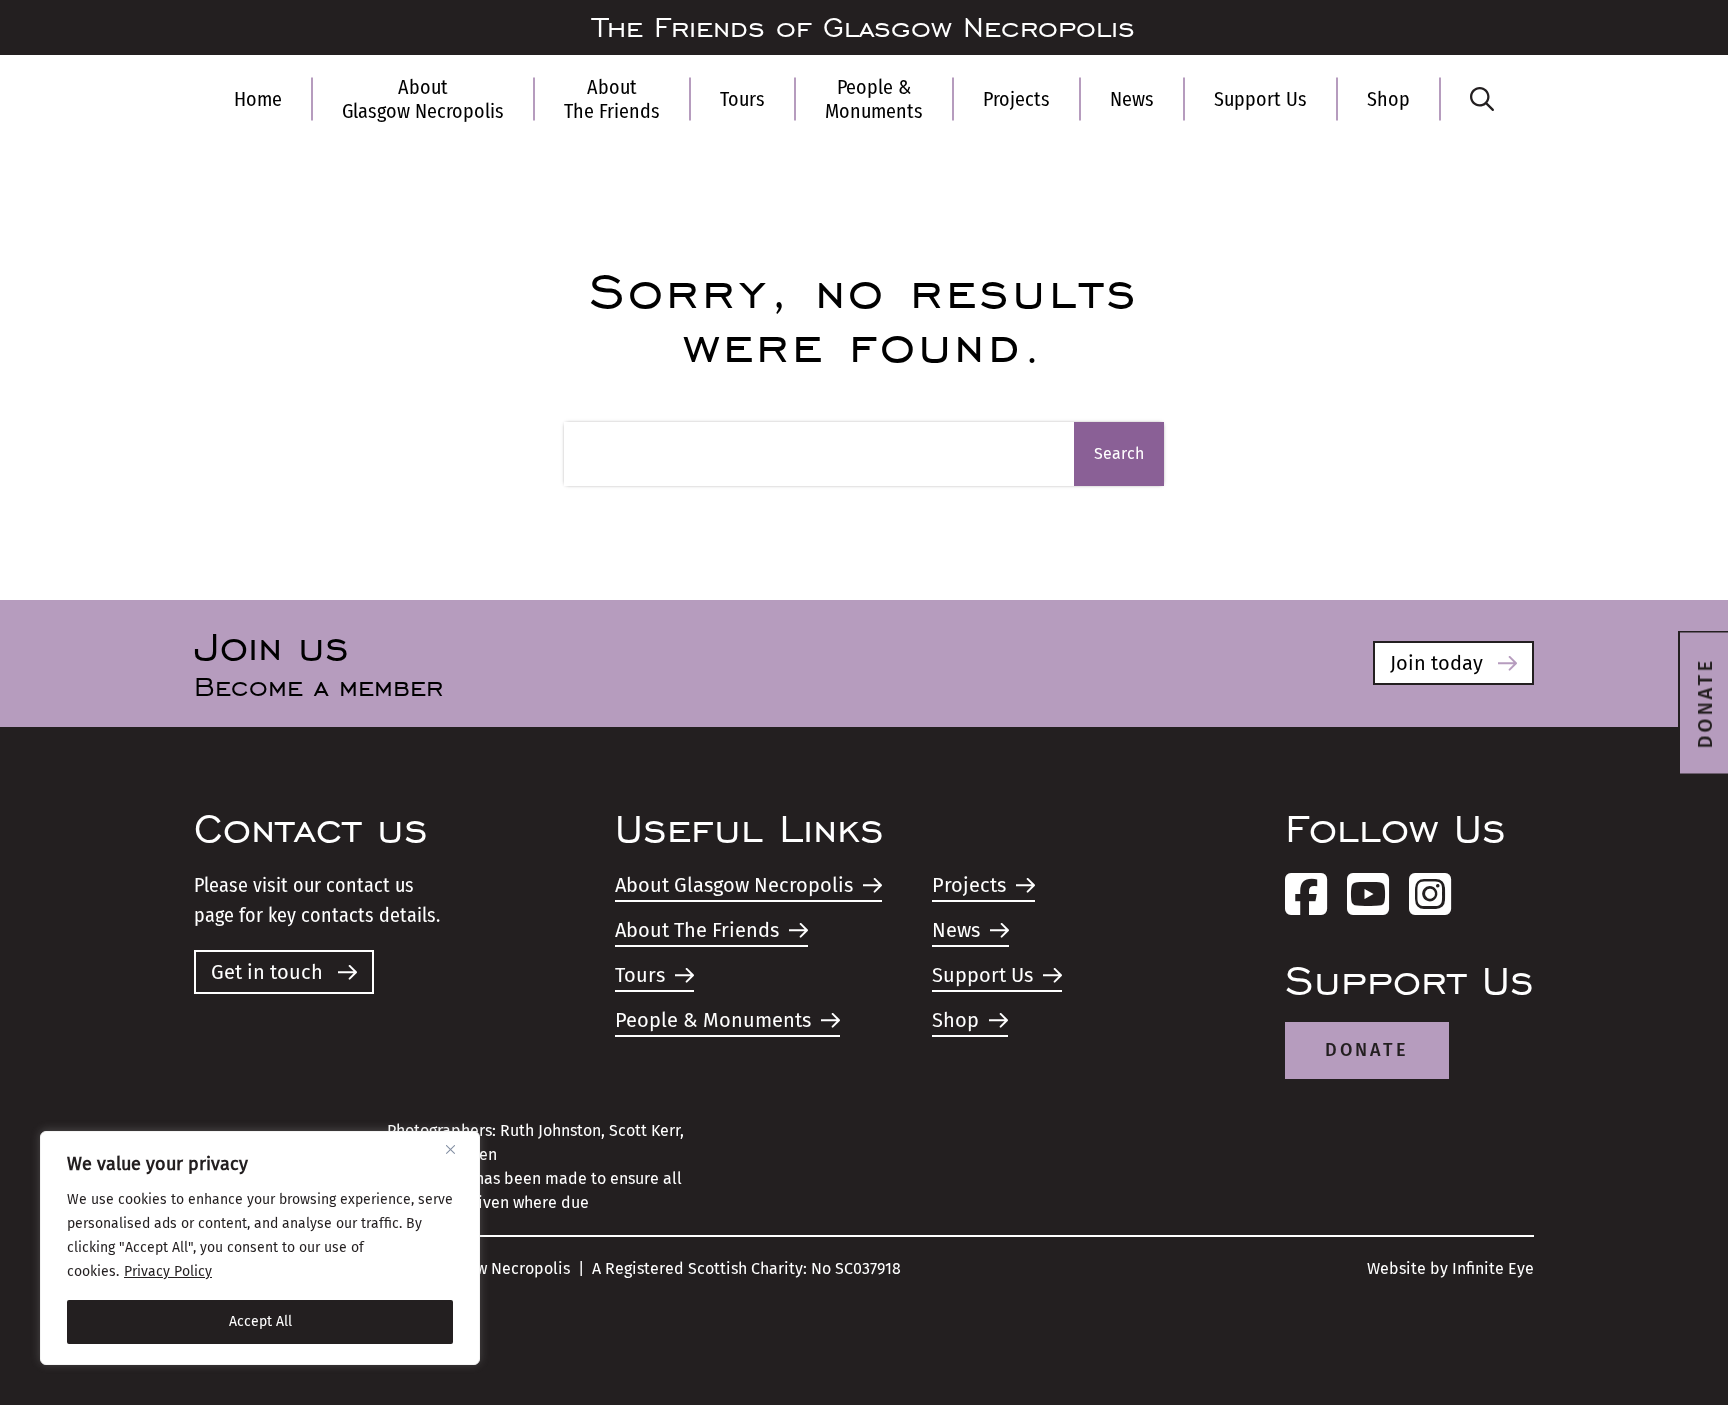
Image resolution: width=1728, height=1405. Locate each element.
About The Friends (612, 99)
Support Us (1260, 99)
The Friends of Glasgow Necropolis (864, 28)
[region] (260, 1248)
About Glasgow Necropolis (423, 99)
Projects (1016, 99)
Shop (1388, 99)
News (1132, 99)
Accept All (260, 1321)
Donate (1367, 1050)
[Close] (458, 1149)
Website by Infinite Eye (1450, 1268)
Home (258, 99)
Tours (742, 99)
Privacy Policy (168, 1271)
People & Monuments (874, 99)
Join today (1436, 663)
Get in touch (267, 972)
